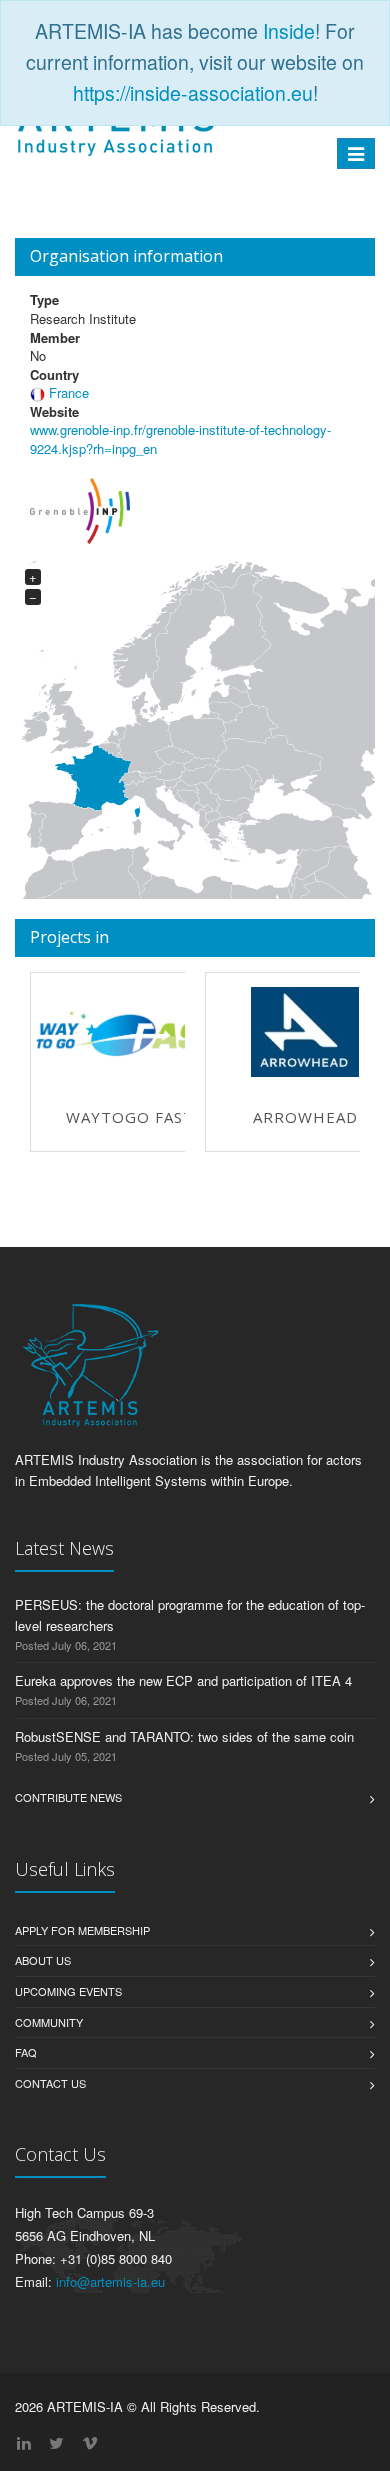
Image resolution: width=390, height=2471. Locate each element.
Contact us (50, 2083)
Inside (289, 31)
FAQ (26, 2052)
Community (49, 2022)
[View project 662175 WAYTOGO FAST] (130, 1032)
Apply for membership (82, 1930)
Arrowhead (305, 1117)
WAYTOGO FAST (130, 1117)
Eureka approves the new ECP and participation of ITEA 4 (183, 1680)
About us (43, 1960)
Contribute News (68, 1797)
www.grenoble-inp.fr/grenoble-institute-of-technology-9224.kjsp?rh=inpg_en (180, 439)
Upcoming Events (68, 1991)
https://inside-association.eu (193, 93)
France (69, 392)
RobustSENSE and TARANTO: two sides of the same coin (184, 1736)
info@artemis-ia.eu (110, 2281)
